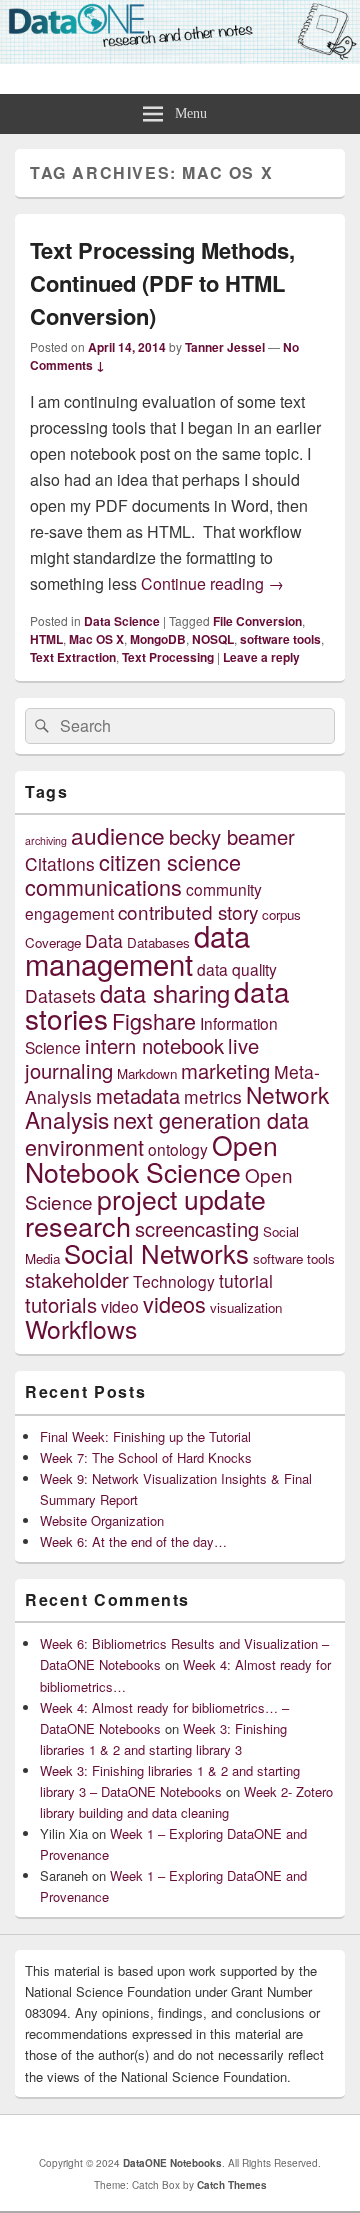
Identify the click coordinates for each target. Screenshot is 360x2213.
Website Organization (102, 1520)
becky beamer (232, 836)
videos (174, 1303)
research (78, 1225)
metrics (213, 1096)
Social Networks (156, 1252)
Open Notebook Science (151, 1158)
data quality (237, 969)
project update (181, 1198)
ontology (178, 1149)
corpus (281, 914)
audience (118, 835)
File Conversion (257, 621)
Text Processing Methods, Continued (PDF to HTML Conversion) (162, 283)
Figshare (154, 1020)
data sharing (165, 993)
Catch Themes (232, 2185)
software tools (280, 639)
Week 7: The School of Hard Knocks (146, 1457)
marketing (225, 1070)
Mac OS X (96, 639)
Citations (60, 863)
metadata (138, 1095)
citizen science (170, 861)
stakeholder (77, 1279)
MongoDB (158, 639)
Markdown (147, 1073)
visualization (246, 1307)
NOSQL (213, 639)
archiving (46, 840)
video (120, 1306)
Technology (174, 1281)
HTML (46, 639)
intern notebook (154, 1045)
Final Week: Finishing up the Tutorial (145, 1436)
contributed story (188, 911)
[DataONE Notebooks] (180, 57)
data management (137, 949)
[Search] (40, 726)
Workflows (81, 1328)
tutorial (246, 1280)
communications (103, 886)
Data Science (122, 621)
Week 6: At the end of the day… (133, 1541)
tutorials (61, 1304)
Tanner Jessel (225, 347)
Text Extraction (73, 657)
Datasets (60, 995)
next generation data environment (167, 1133)
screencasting (197, 1228)
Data (104, 940)
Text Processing (168, 657)
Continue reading (212, 583)
